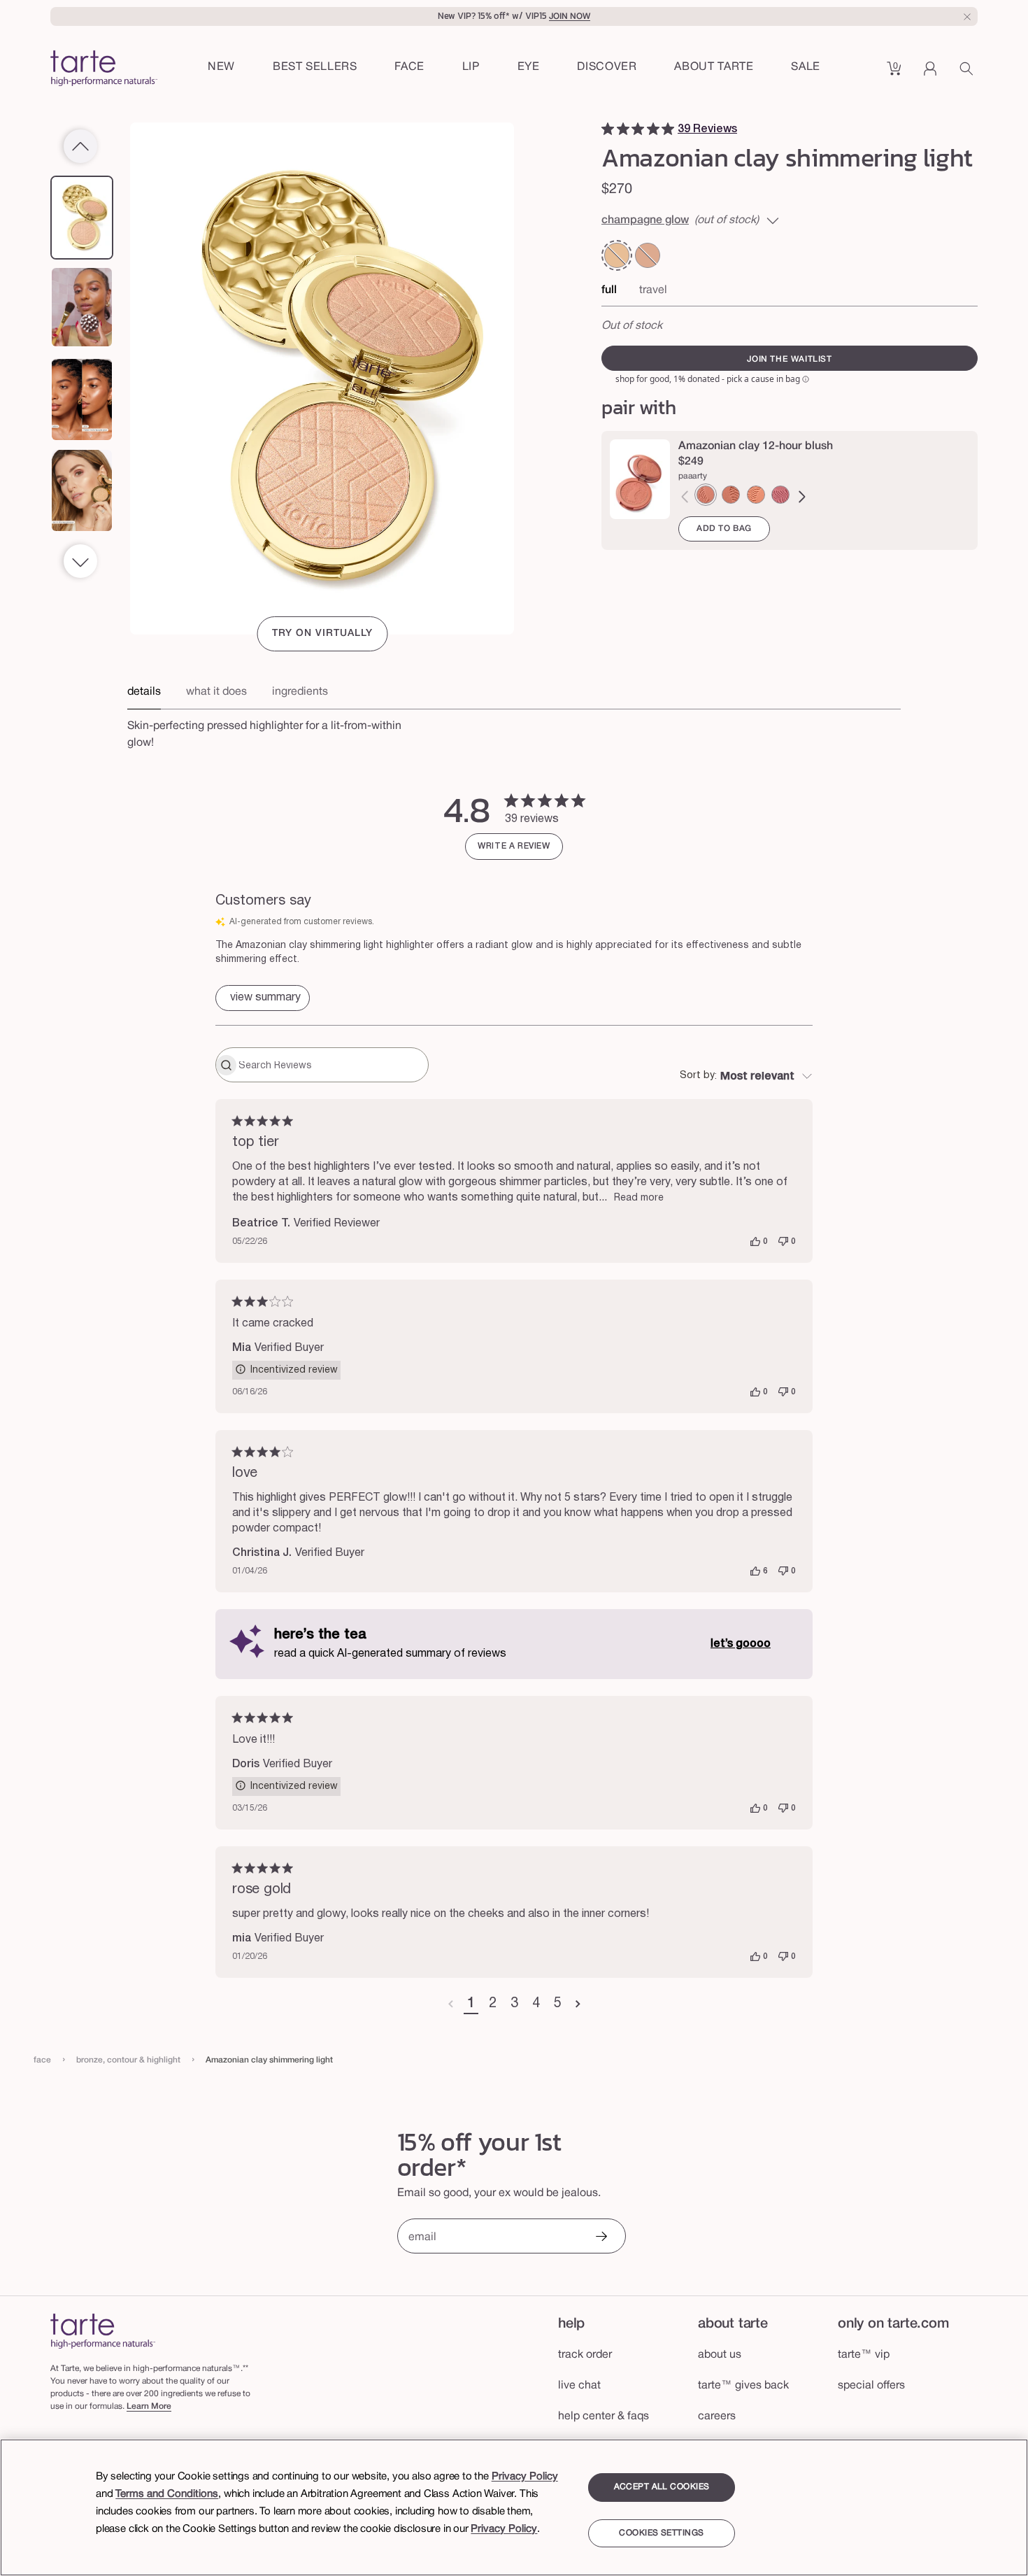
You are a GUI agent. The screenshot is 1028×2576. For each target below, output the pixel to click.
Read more (639, 1198)
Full (609, 290)
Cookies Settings (661, 2533)
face (42, 2060)
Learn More (149, 2406)
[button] (409, 68)
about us (720, 2355)
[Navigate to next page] (578, 2004)
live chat (579, 2386)
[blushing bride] (780, 495)
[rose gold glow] (648, 255)
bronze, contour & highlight (128, 2060)
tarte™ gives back (743, 2386)
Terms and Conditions (167, 2494)
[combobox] (746, 1077)
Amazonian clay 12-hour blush (756, 446)
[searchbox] (332, 1065)
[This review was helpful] (755, 1242)
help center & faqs (604, 2416)
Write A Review (514, 846)
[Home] (103, 2331)
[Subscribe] (601, 2238)
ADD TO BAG (724, 529)
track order (585, 2355)
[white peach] (756, 495)
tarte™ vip (864, 2355)
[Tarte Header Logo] (104, 70)
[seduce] (731, 495)
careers (717, 2416)
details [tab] (144, 692)
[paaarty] (706, 495)
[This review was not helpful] (783, 1242)
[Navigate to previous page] (451, 2004)
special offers (871, 2386)
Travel (653, 290)
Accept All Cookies (662, 2487)
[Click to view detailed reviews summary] (263, 998)
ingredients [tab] (300, 692)
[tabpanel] (514, 730)
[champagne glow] (617, 255)
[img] (608, 129)
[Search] (969, 73)
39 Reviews (707, 129)
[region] (514, 2507)
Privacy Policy (525, 2477)
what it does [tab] (216, 692)
